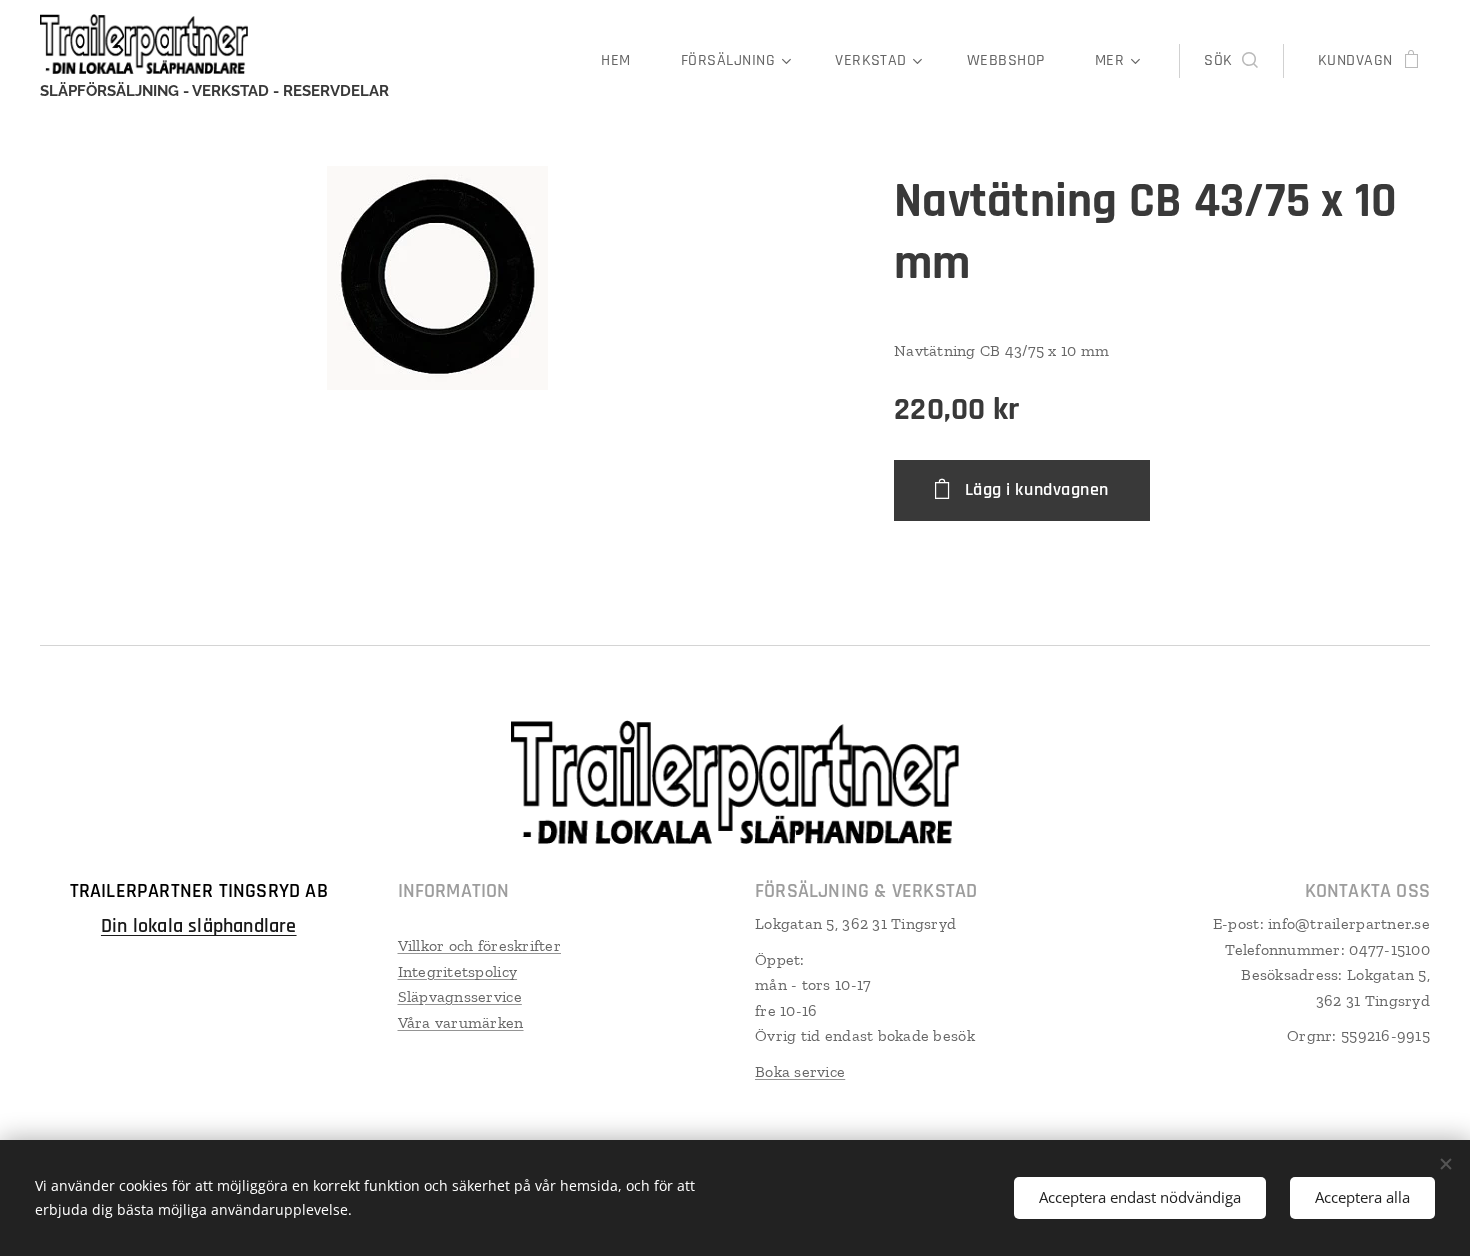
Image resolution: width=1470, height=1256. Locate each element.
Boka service (800, 1071)
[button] (1230, 61)
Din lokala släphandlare (199, 926)
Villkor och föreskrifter (479, 945)
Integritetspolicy (458, 971)
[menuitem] (625, 61)
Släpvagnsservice (460, 996)
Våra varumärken (461, 1022)
